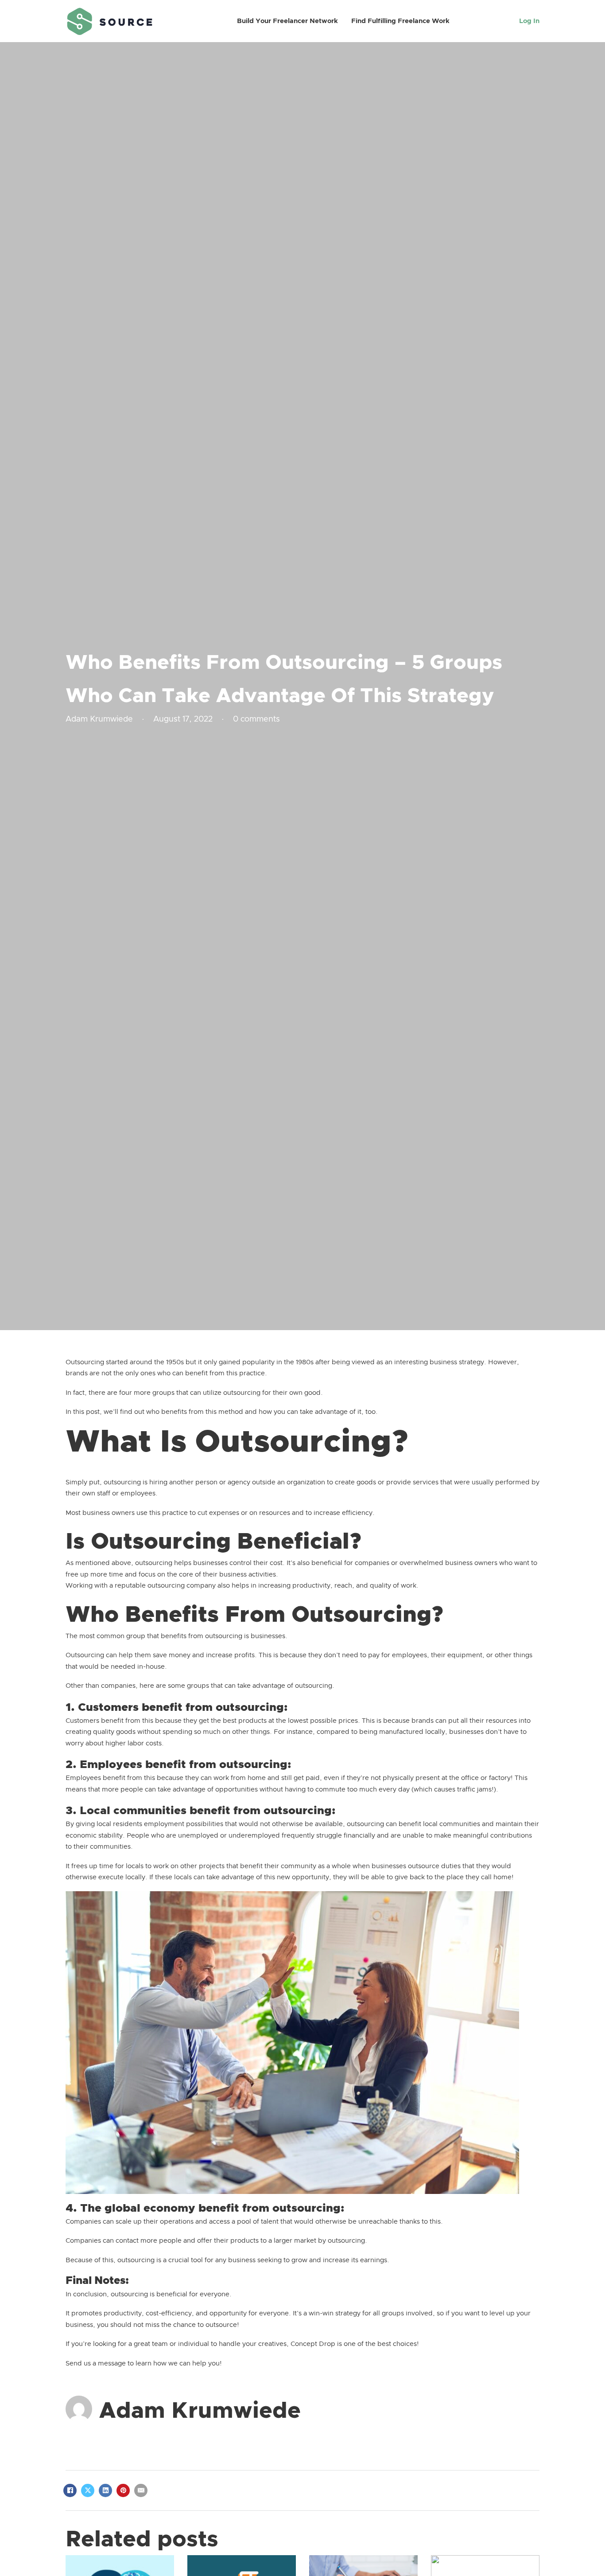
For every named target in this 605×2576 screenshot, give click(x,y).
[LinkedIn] (105, 2490)
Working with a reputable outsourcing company (141, 1586)
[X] (88, 2490)
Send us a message (97, 2363)
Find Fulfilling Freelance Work (400, 21)
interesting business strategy (439, 1362)
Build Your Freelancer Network (287, 21)
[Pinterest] (123, 2490)
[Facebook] (70, 2490)
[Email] (141, 2490)
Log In (529, 21)
